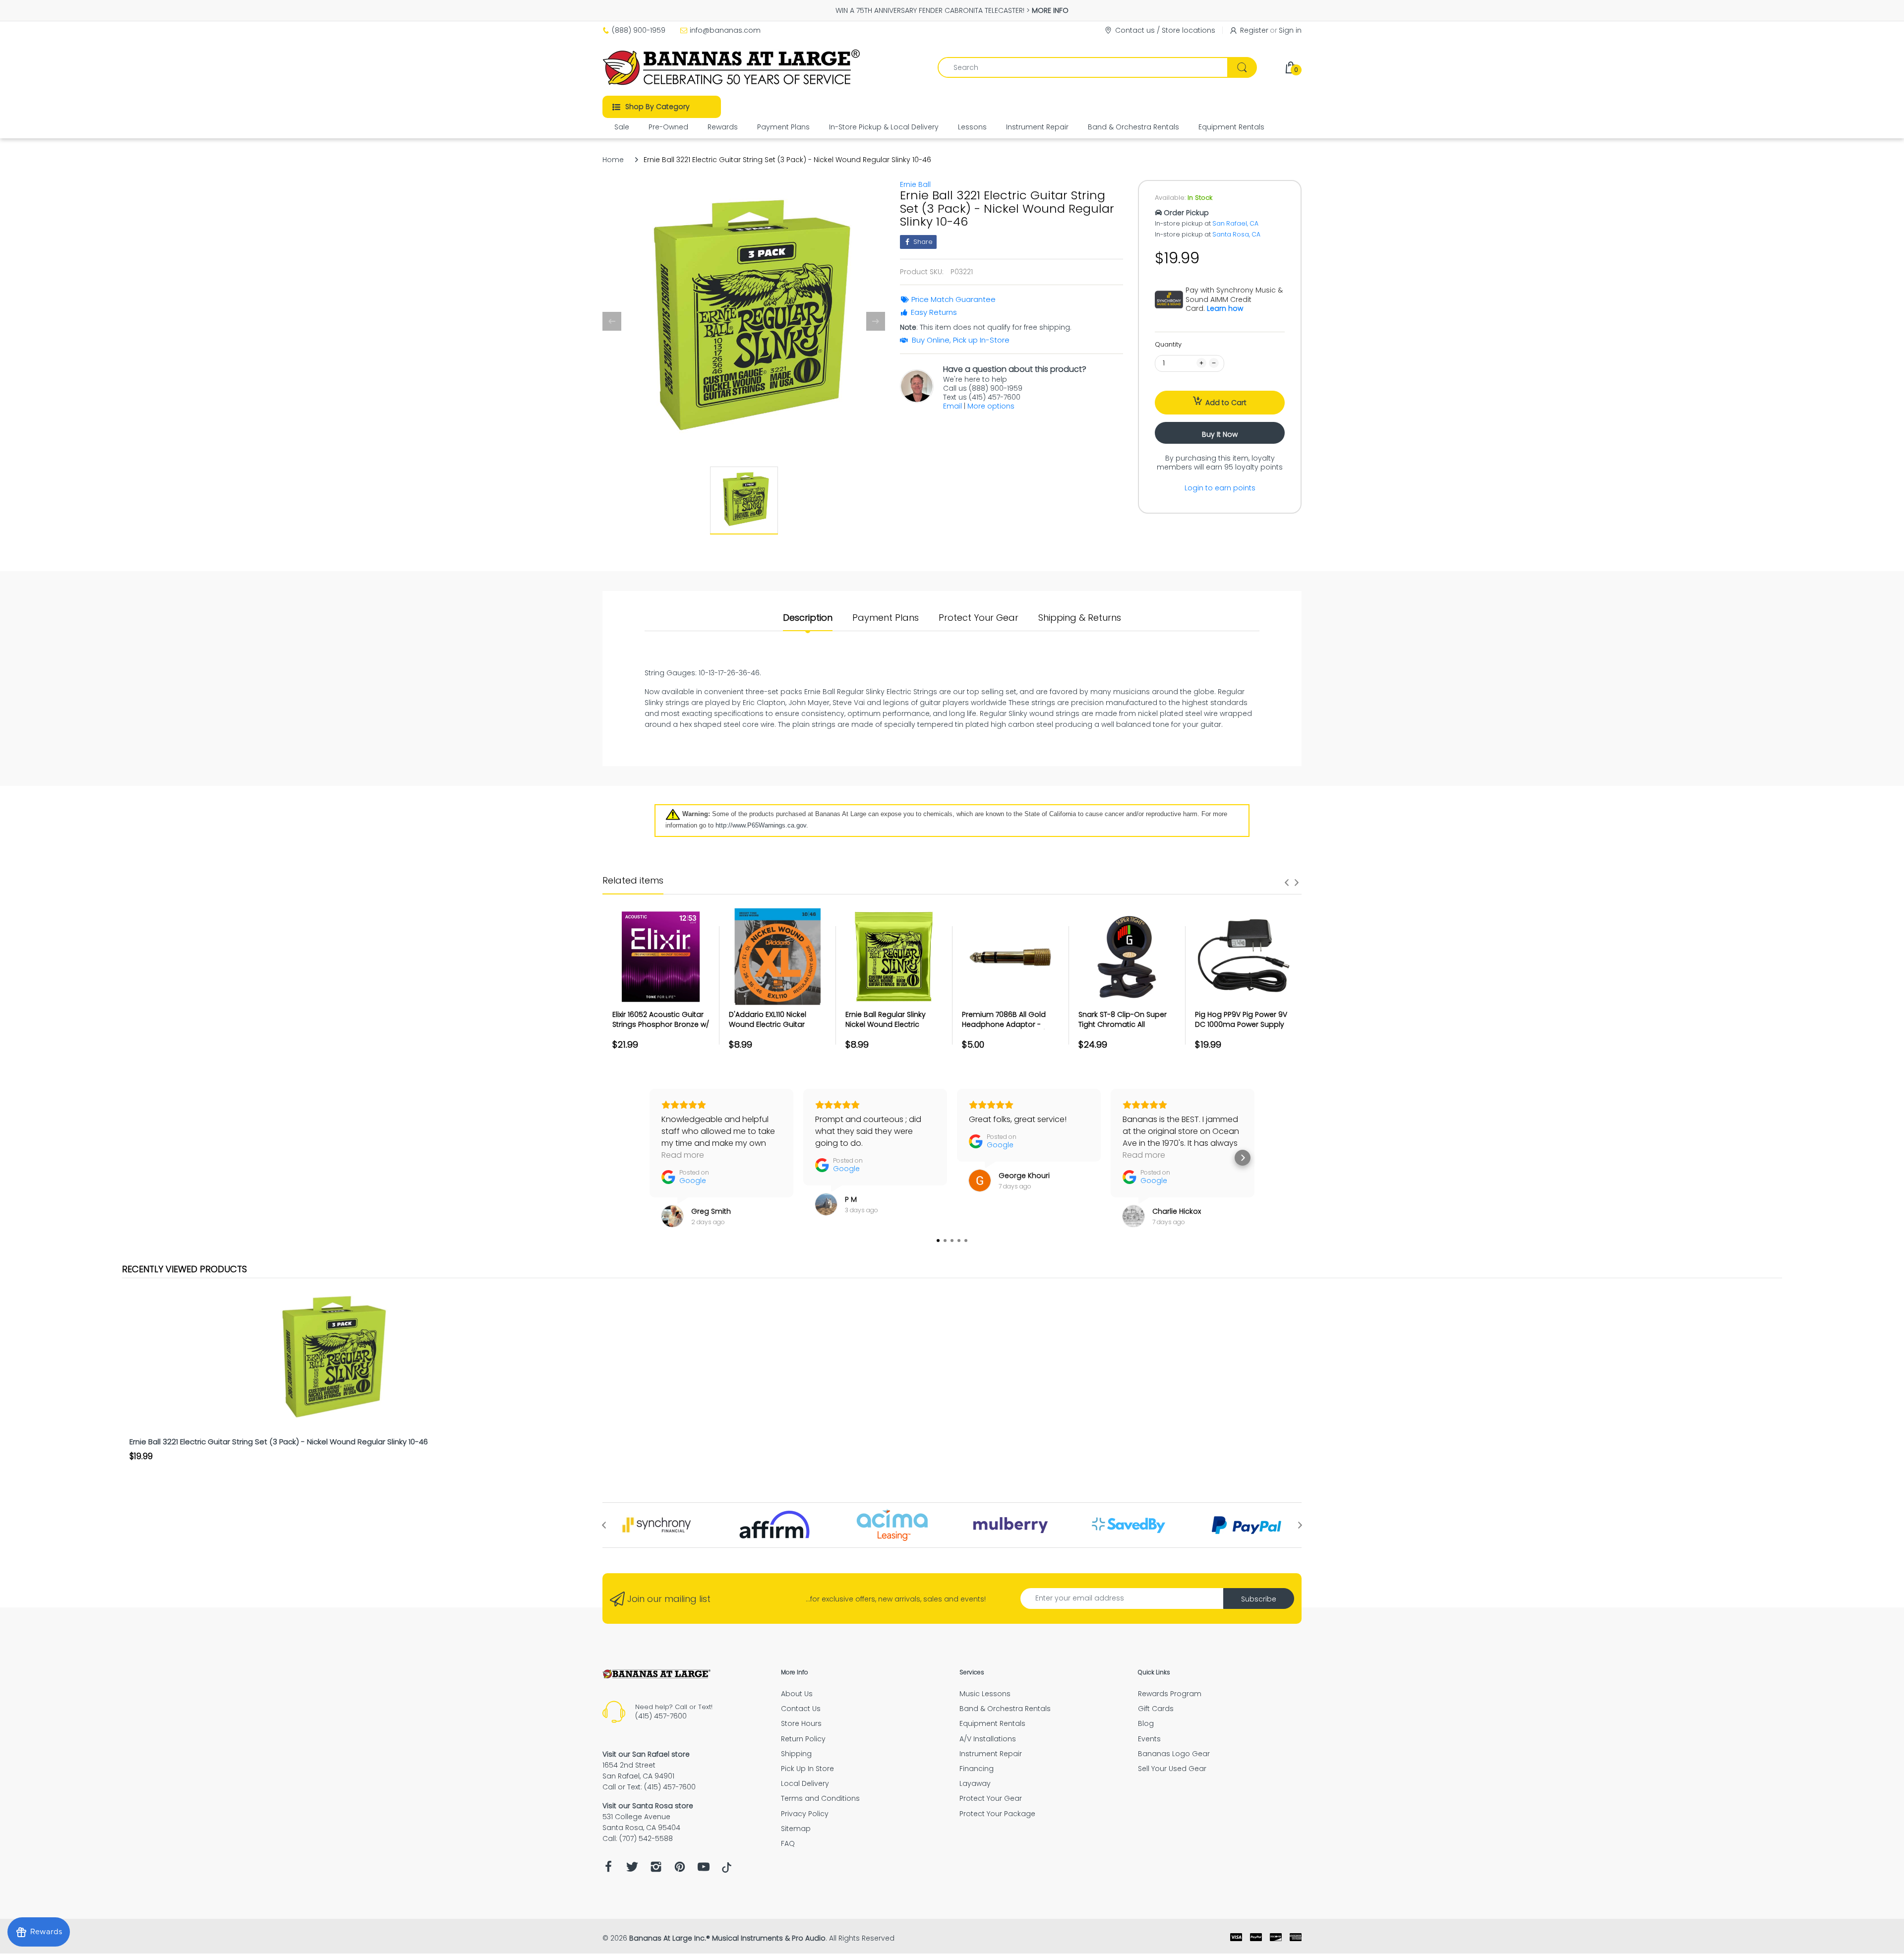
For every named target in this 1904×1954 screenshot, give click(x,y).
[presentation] (1287, 883)
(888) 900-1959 (639, 30)
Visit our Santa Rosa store (648, 1806)
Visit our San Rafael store (646, 1754)
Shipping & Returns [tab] (1080, 618)
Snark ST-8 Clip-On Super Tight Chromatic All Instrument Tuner (1123, 1024)
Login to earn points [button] (1220, 488)
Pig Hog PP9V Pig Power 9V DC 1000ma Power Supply (1241, 1019)
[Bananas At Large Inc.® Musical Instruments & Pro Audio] (733, 67)
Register (1254, 30)
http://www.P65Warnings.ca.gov (761, 825)
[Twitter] (632, 1869)
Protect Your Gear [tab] (979, 618)
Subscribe (1259, 1599)
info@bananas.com (725, 30)
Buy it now (1220, 434)
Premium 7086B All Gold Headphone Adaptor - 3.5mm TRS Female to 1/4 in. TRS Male (1010, 1029)
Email (952, 406)
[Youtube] (704, 1869)
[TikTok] (727, 1870)
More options (991, 406)
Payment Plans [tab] (886, 618)
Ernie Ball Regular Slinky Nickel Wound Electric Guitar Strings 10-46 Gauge (893, 1024)
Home (613, 160)
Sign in (1290, 30)
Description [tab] (808, 618)
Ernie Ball (915, 184)
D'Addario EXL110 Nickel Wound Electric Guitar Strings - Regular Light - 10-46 (776, 1029)
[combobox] (1097, 67)
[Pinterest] (680, 1869)
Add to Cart (1226, 403)
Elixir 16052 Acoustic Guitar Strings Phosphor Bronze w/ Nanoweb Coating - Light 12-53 (661, 1029)
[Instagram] (656, 1869)
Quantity (1168, 344)
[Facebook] (608, 1869)
